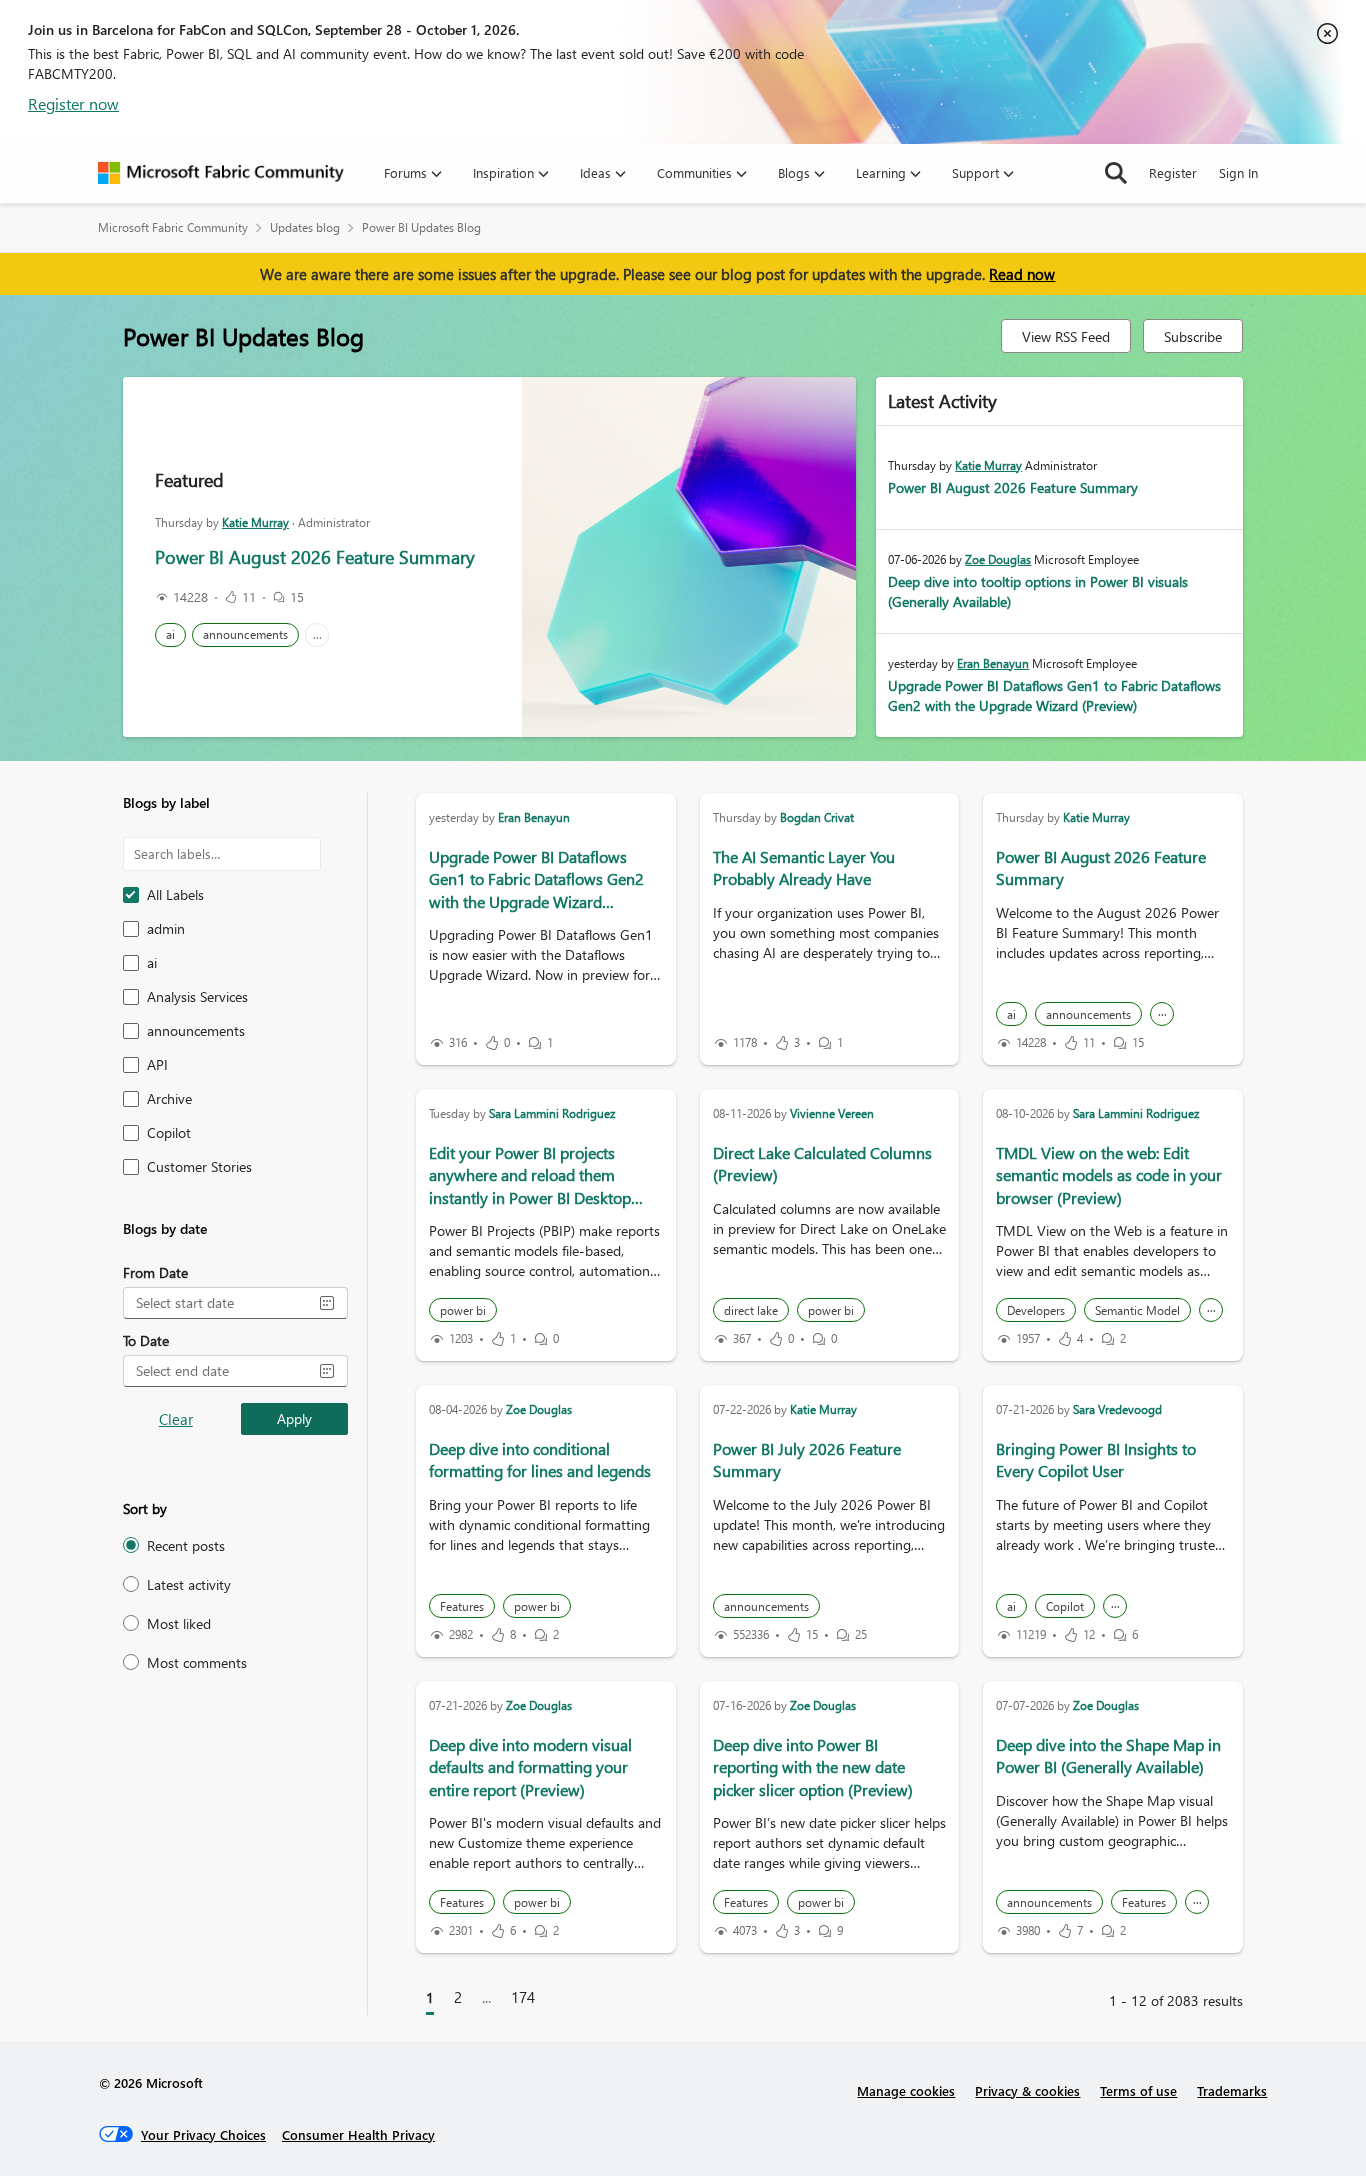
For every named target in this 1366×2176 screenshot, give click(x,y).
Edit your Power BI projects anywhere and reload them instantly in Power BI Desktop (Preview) (530, 1186)
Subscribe (1193, 336)
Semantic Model (1137, 1310)
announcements (245, 634)
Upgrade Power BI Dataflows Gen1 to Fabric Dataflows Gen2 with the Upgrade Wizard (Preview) (1054, 695)
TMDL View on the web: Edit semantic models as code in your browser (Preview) (1109, 1175)
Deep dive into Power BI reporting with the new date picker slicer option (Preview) (813, 1767)
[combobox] (219, 1303)
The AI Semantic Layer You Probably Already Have (804, 867)
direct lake (751, 1310)
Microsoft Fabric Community (173, 227)
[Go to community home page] (221, 173)
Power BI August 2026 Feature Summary (315, 556)
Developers (1036, 1310)
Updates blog (305, 227)
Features (462, 1606)
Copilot (1065, 1606)
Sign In (1238, 172)
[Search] (1116, 173)
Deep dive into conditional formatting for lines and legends (540, 1459)
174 (523, 1997)
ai (170, 634)
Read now (1022, 274)
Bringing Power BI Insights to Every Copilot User (1096, 1459)
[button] (327, 1303)
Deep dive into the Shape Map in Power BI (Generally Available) (1108, 1755)
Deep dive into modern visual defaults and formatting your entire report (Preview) (530, 1767)
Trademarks (1232, 2090)
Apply (294, 1418)
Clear (176, 1419)
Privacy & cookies (1027, 2090)
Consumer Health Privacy (358, 2134)
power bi (463, 1310)
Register (1173, 172)
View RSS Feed (1066, 336)
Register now (73, 103)
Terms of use (1138, 2090)
